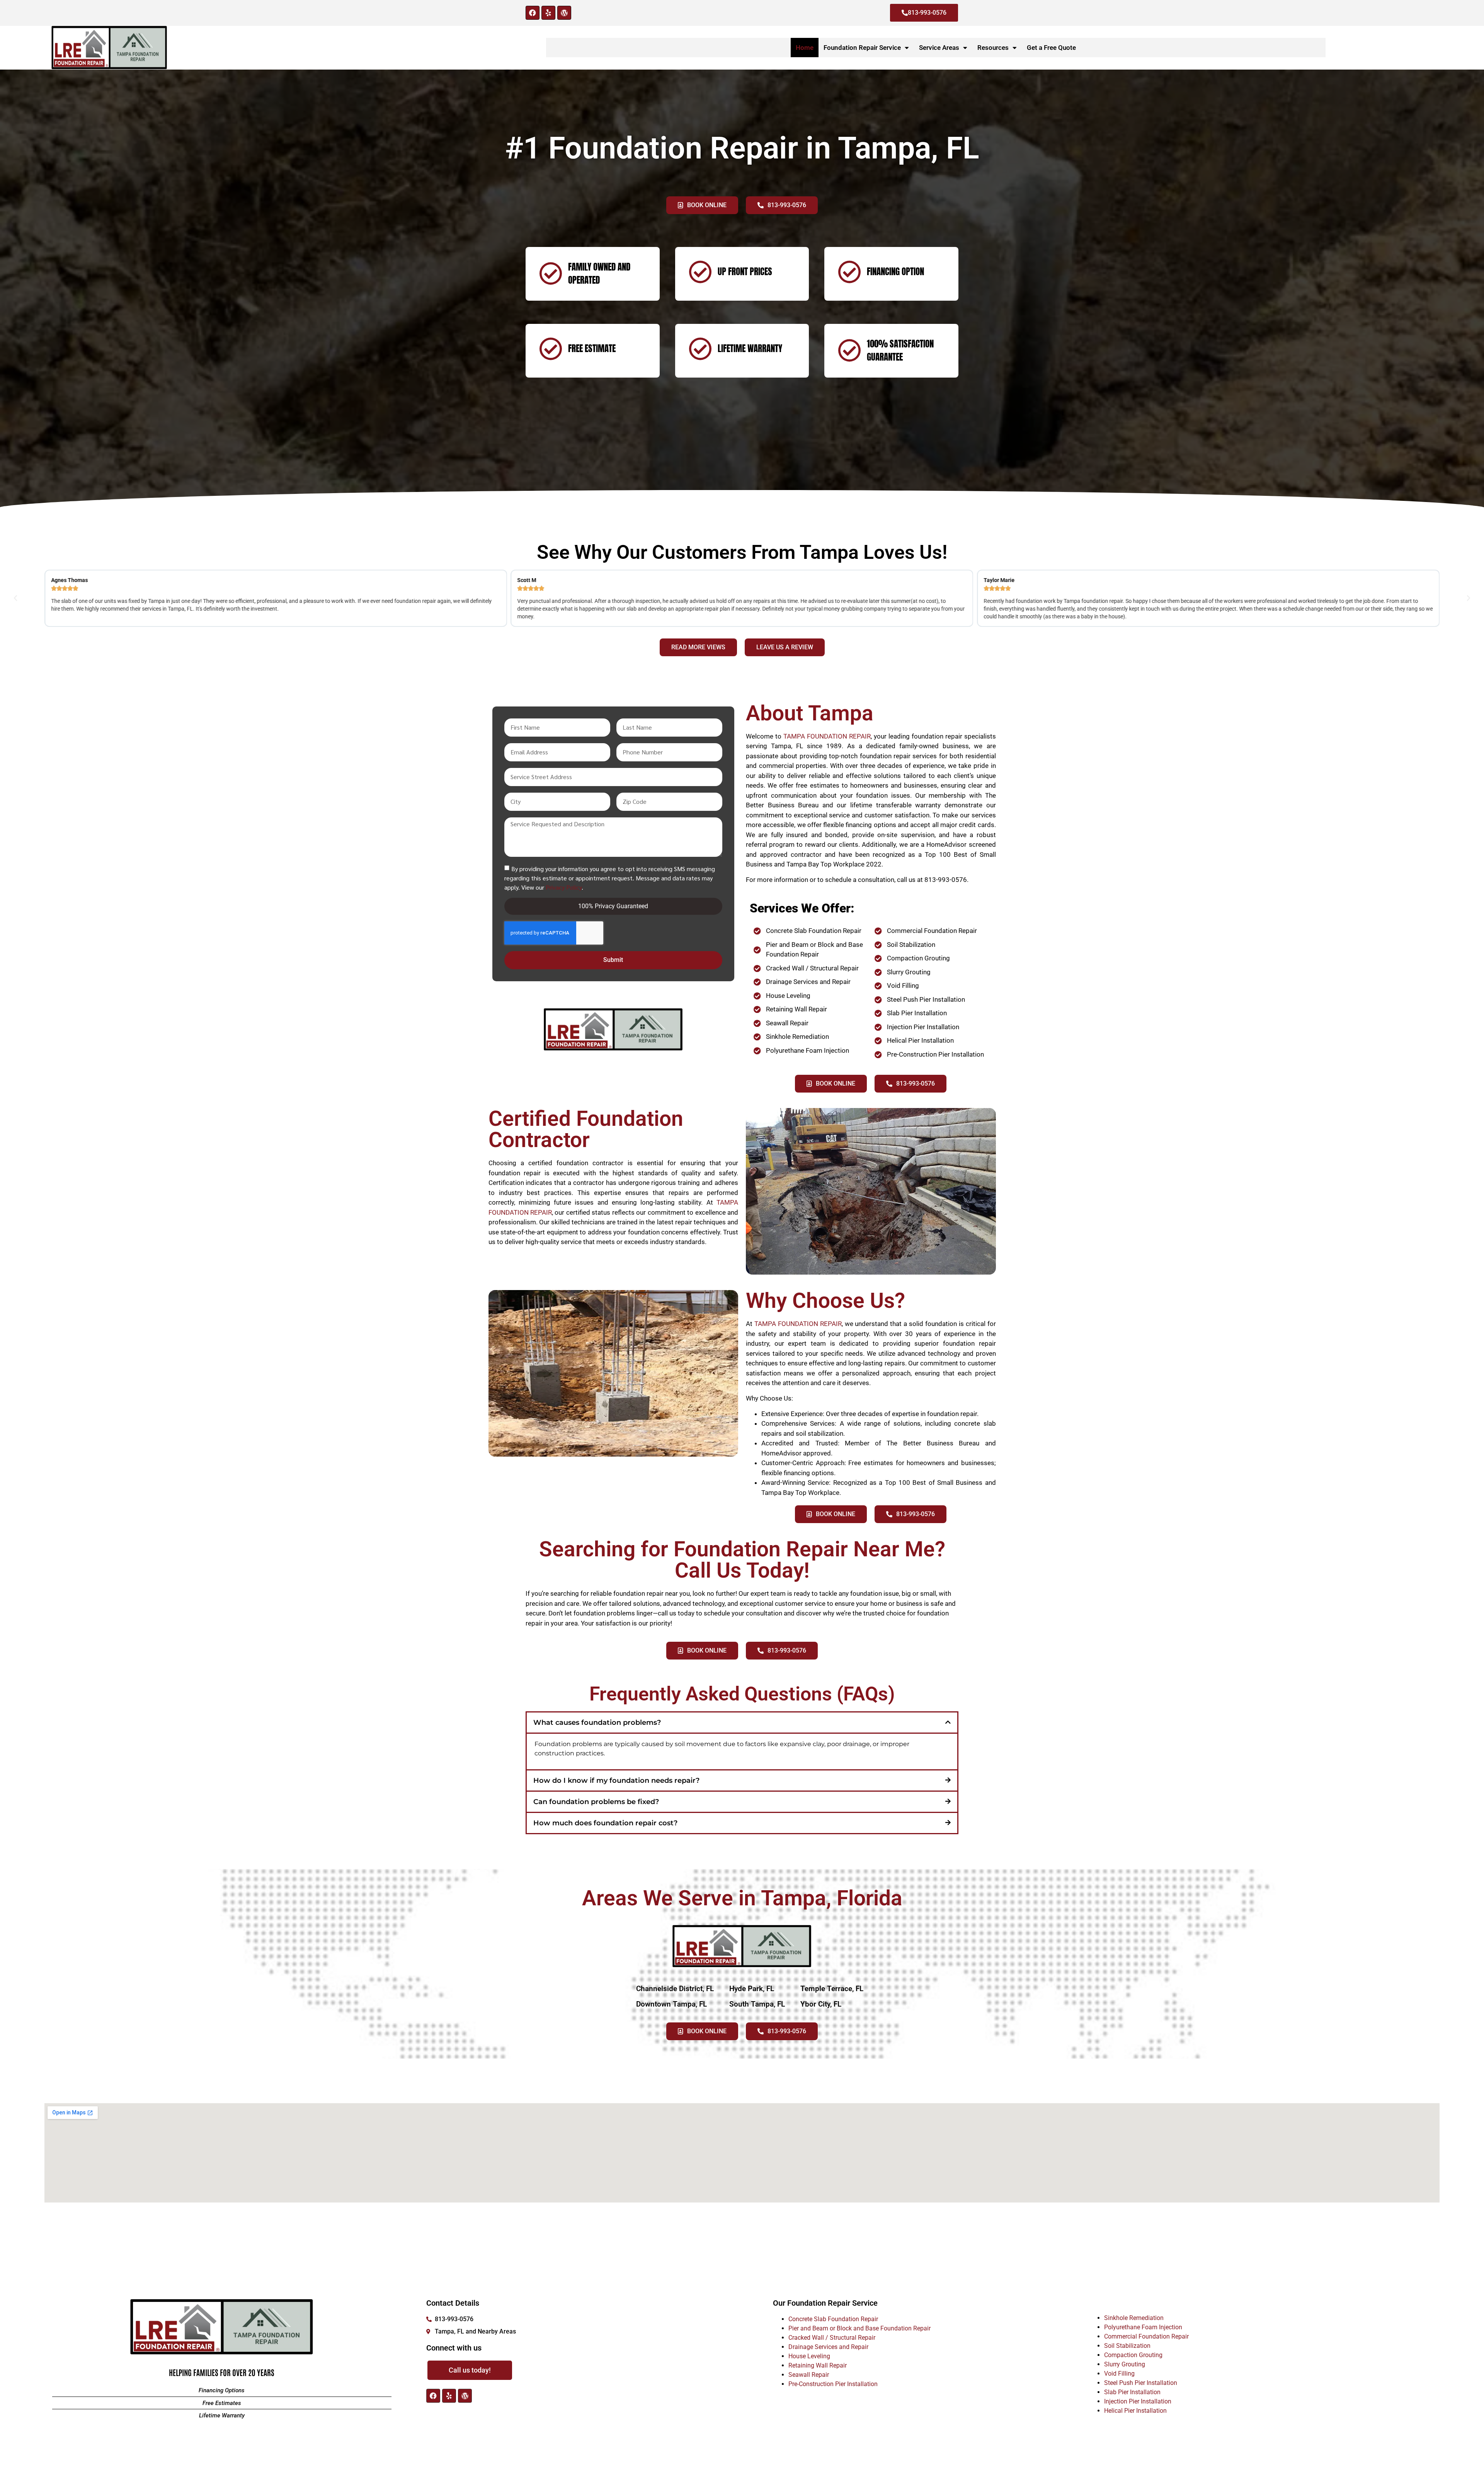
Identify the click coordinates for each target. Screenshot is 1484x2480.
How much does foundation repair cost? (605, 1823)
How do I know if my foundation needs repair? (616, 1780)
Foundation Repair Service (862, 48)
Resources (993, 48)
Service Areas (939, 48)
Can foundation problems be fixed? (596, 1802)
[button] (15, 598)
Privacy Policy (564, 887)
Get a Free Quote (1051, 48)
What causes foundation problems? (597, 1723)
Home (805, 48)
